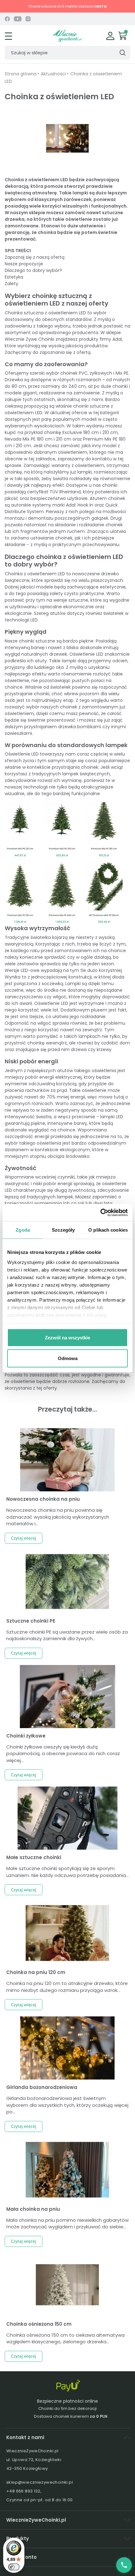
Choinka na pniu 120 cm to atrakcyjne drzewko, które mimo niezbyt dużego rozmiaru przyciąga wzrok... (67, 1987)
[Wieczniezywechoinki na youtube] (18, 19)
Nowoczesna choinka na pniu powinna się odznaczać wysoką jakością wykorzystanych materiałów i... (58, 1517)
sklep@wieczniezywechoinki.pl (40, 2482)
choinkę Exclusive (63, 432)
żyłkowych (101, 373)
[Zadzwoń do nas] (124, 2565)
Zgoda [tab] (23, 1230)
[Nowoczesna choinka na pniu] (67, 1460)
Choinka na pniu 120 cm (36, 1972)
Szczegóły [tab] (63, 1230)
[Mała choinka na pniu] (67, 2170)
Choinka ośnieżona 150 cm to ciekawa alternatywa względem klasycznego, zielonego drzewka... (65, 2338)
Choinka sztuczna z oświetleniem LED (45, 313)
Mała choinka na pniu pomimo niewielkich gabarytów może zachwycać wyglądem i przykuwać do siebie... (67, 2223)
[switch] (14, 2567)
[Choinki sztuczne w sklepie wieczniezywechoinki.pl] (67, 35)
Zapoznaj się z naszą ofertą (35, 257)
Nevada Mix (17, 439)
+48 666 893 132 (23, 2491)
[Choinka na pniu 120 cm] (67, 1933)
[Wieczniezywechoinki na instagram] (28, 19)
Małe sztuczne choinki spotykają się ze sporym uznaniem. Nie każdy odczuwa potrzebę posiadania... (67, 1872)
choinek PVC (74, 373)
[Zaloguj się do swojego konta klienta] (110, 35)
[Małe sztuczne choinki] (67, 1818)
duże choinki (114, 386)
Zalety (11, 284)
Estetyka (14, 277)
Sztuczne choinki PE (31, 1621)
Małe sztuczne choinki (34, 1857)
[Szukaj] (122, 53)
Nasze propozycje (24, 264)
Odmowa (68, 1358)
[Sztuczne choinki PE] (67, 1582)
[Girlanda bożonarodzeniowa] (67, 2048)
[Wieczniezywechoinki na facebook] (7, 19)
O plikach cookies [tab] (108, 1230)
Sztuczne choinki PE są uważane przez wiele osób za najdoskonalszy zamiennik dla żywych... (67, 1635)
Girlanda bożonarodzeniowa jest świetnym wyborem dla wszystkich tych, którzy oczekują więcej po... (67, 2105)
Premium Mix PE (100, 439)
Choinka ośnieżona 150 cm (39, 2324)
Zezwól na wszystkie (67, 1338)
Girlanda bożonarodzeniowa (42, 2087)
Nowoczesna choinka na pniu (43, 1499)
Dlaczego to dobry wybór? (33, 270)
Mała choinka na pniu (33, 2209)
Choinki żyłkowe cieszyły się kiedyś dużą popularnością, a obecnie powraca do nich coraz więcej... (63, 1754)
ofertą (84, 352)
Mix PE (122, 373)
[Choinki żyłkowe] (67, 1697)
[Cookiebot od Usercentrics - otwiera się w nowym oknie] (100, 1212)
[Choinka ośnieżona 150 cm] (67, 2285)
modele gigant (21, 393)
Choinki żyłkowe (26, 1736)
